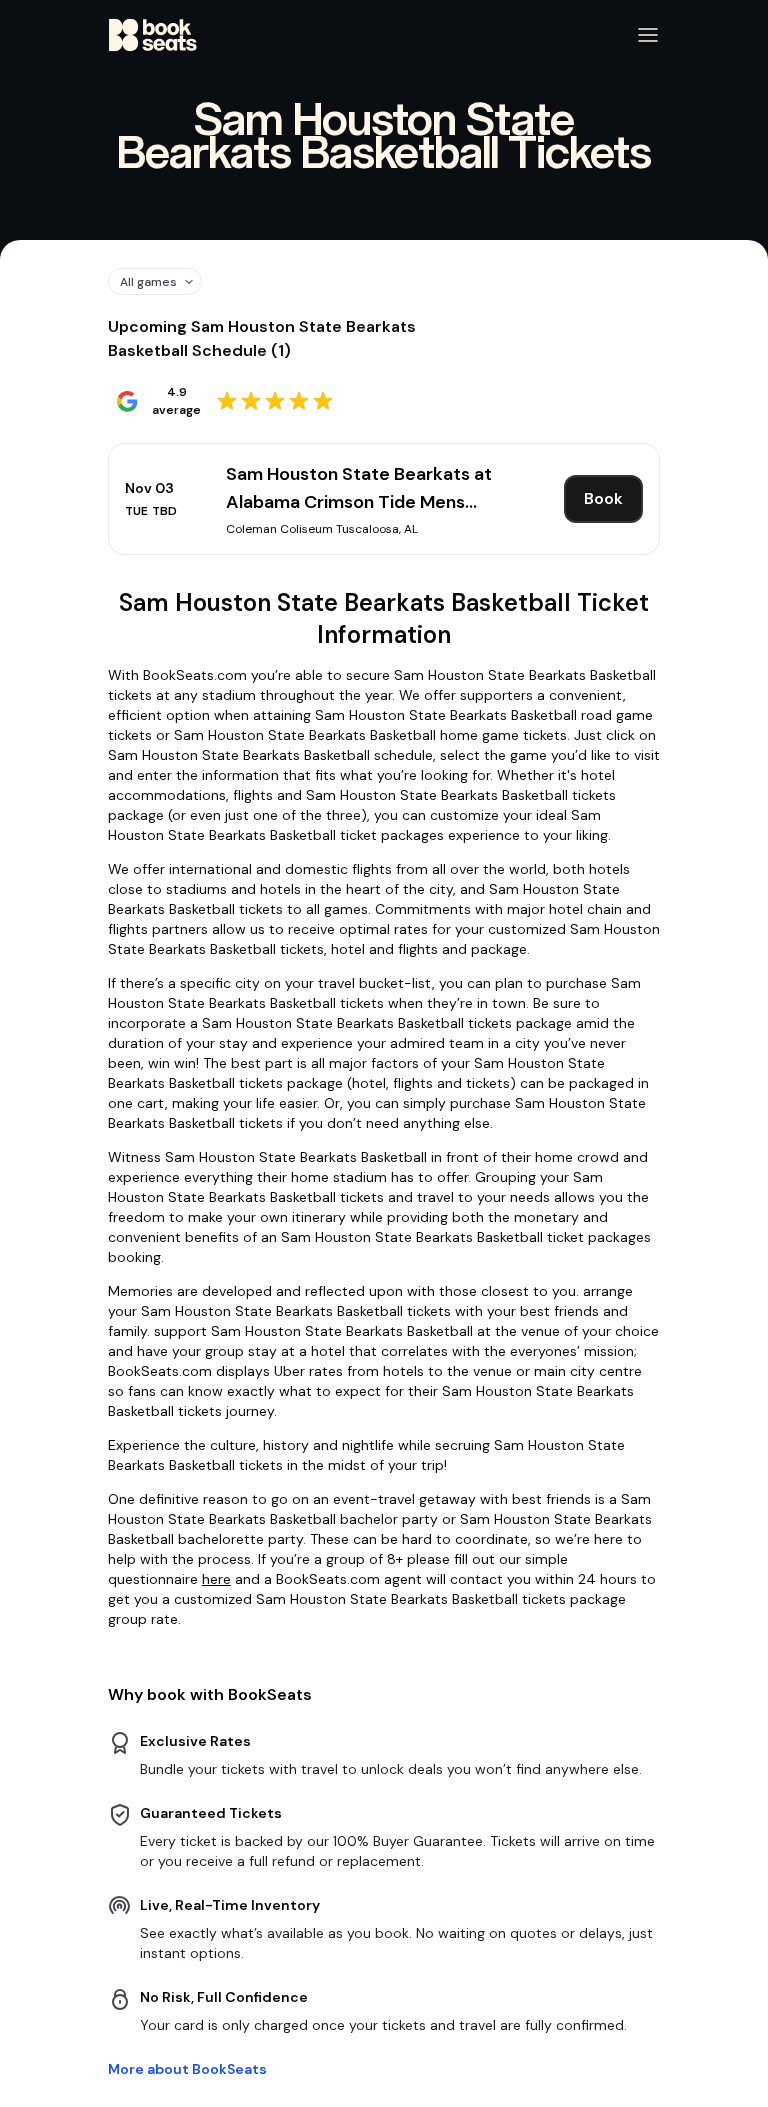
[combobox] (147, 281)
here (216, 1579)
